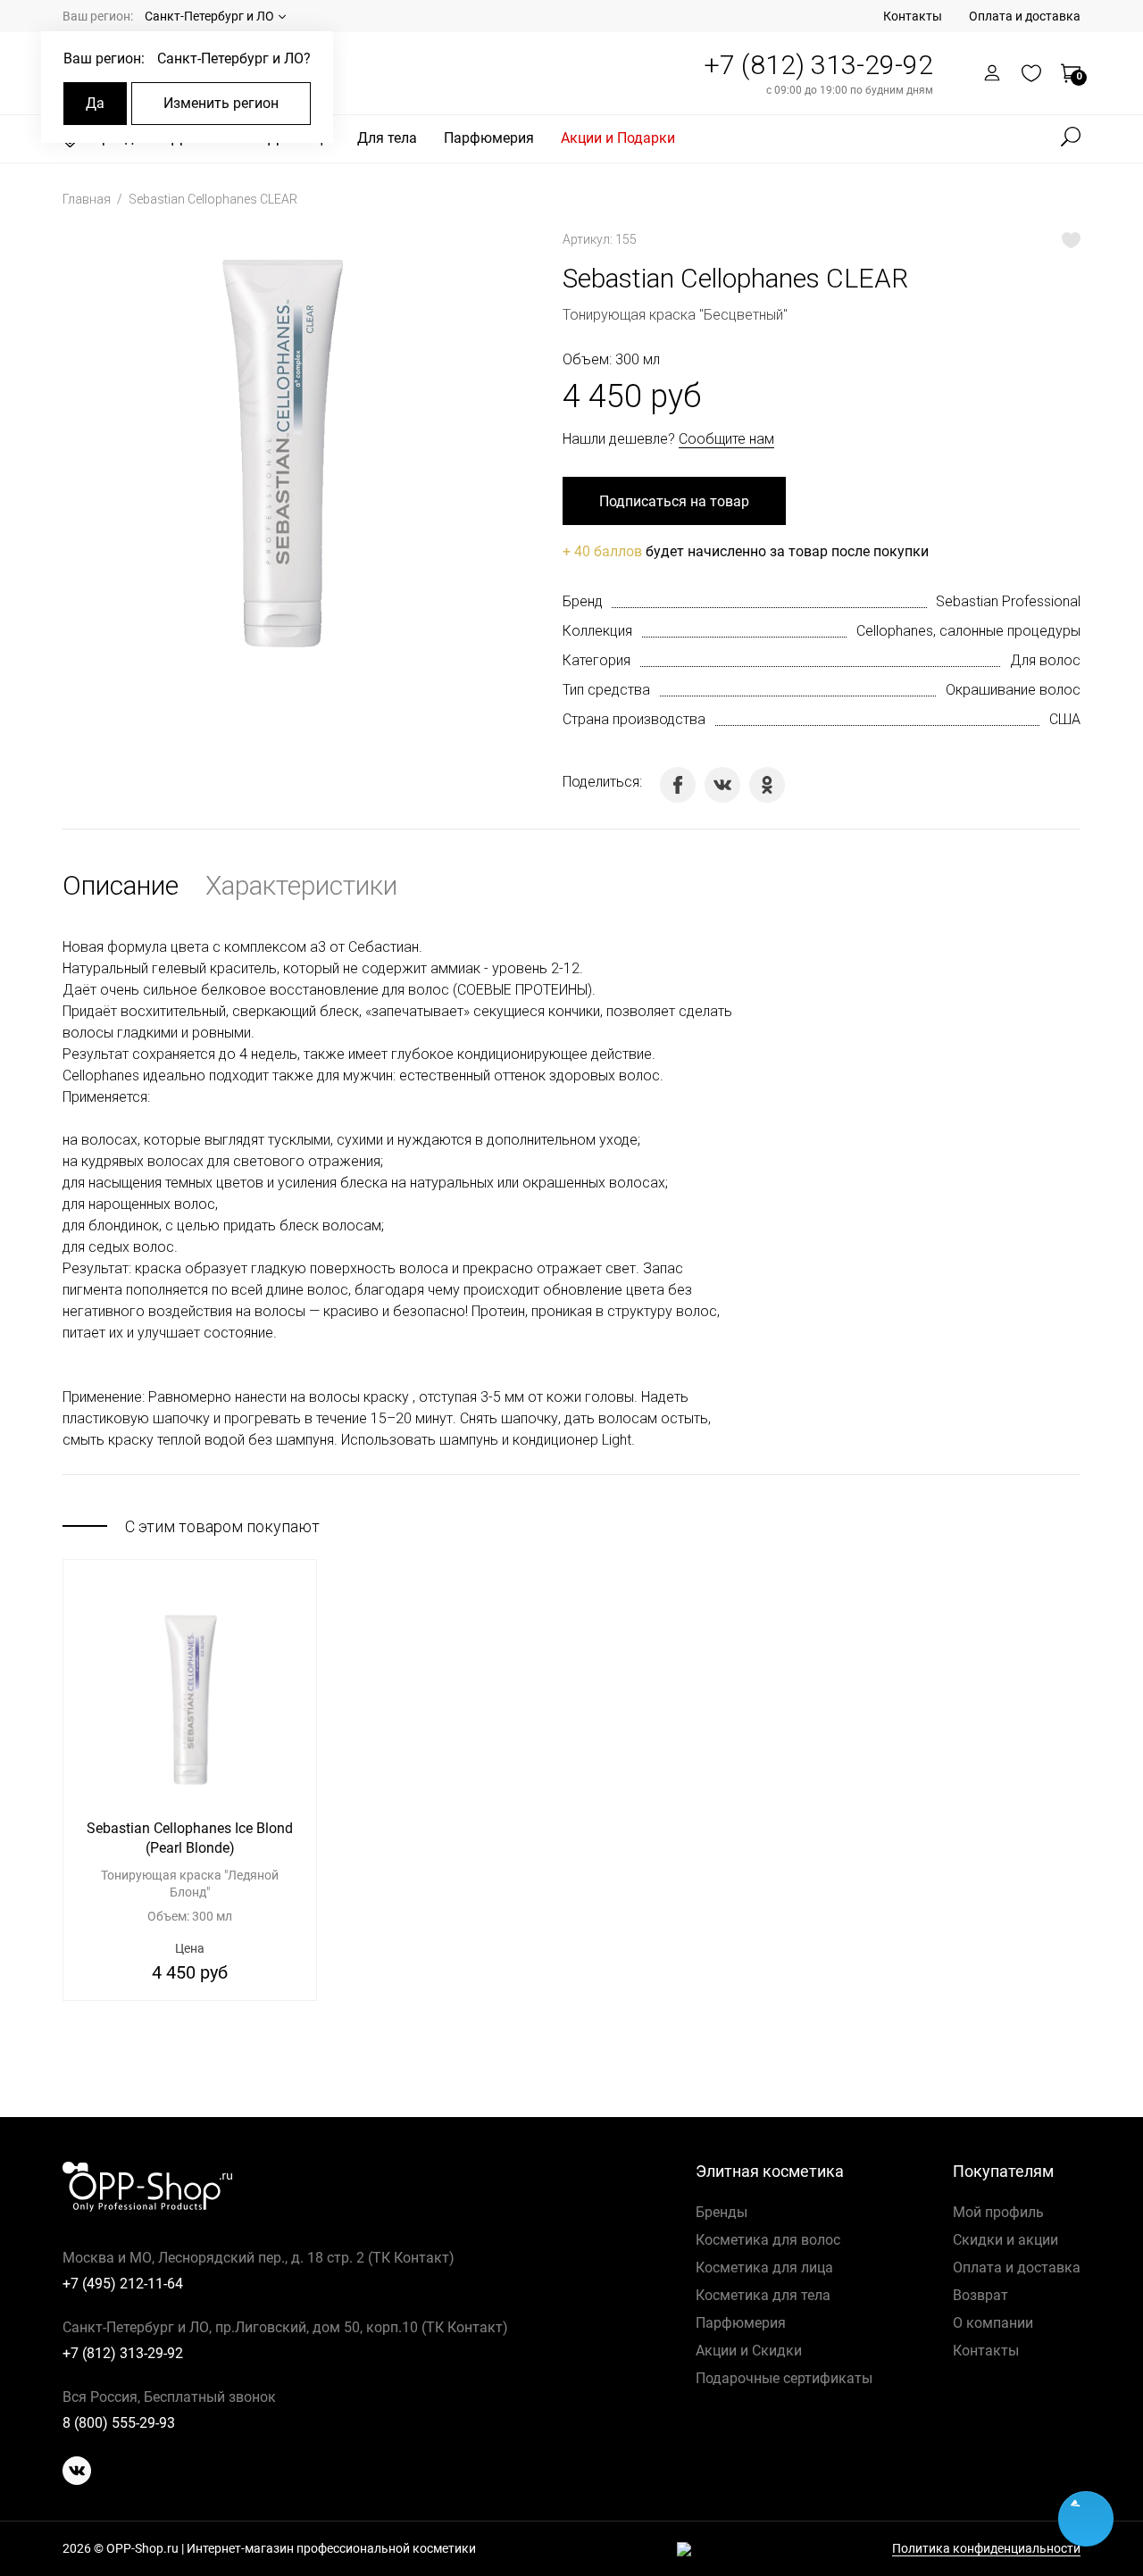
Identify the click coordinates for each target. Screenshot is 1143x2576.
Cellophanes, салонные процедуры (968, 631)
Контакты (913, 16)
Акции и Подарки (618, 138)
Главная (88, 199)
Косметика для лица (764, 2268)
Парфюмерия (489, 138)
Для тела (387, 138)
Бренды (722, 2212)
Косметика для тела (763, 2295)
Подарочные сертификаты (784, 2378)
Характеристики (301, 885)
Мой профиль (998, 2212)
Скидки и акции (1005, 2240)
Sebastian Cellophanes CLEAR (213, 199)
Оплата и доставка (1025, 16)
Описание (121, 885)
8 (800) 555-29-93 (119, 2423)
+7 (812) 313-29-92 (818, 65)
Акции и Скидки (749, 2351)
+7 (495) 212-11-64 (123, 2284)
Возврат (980, 2295)
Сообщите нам (726, 439)
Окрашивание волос (1013, 690)
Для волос (1045, 660)
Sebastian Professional (1008, 601)
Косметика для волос (768, 2240)
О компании (993, 2323)
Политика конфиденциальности (986, 2549)
